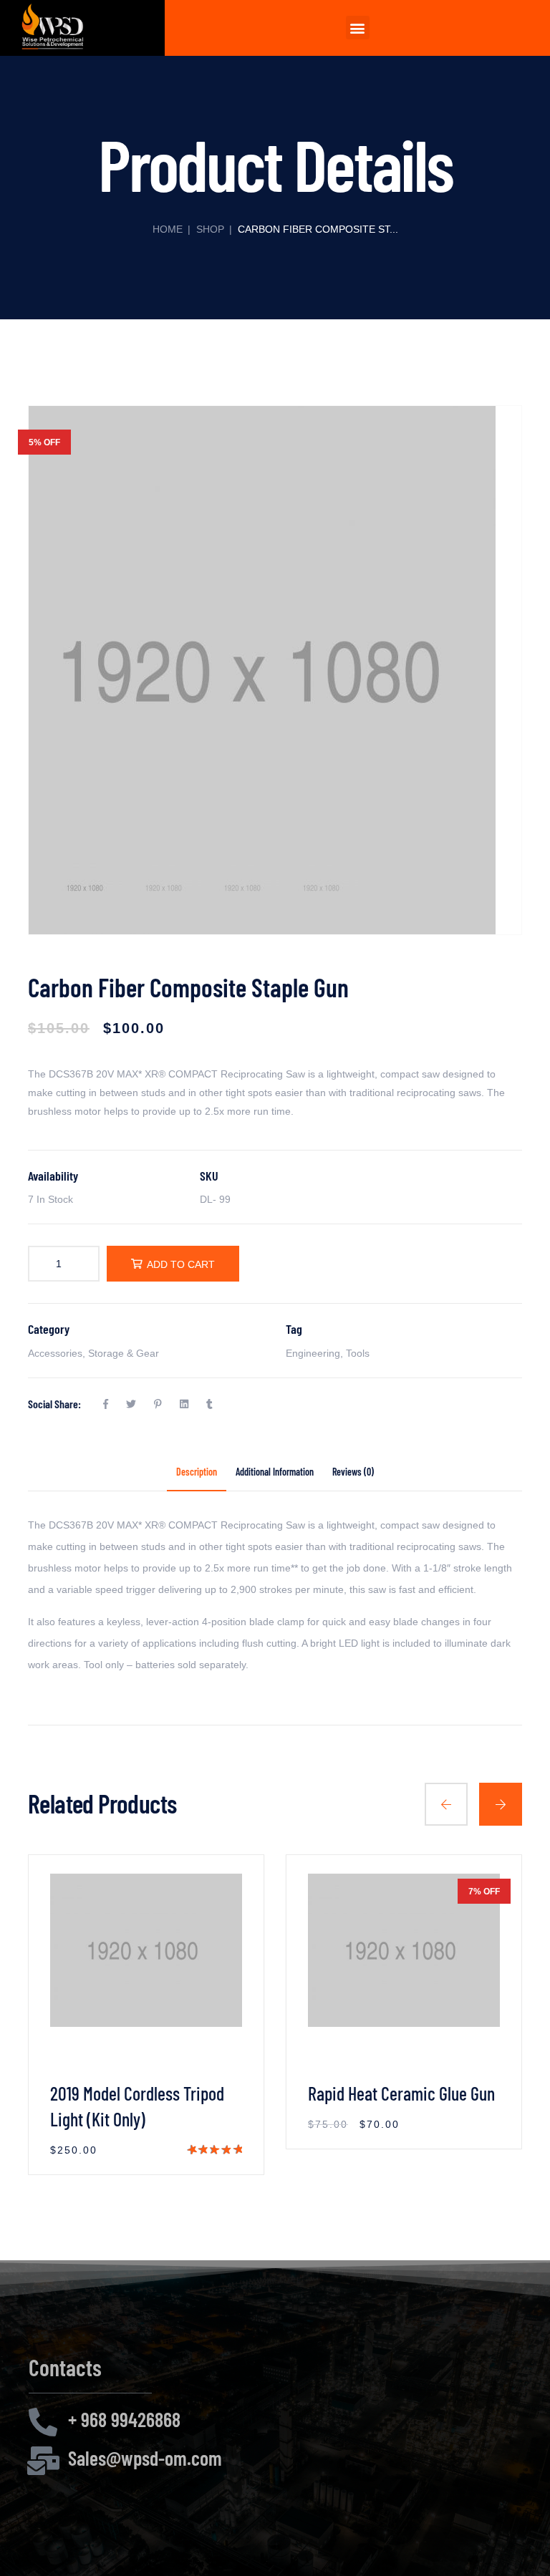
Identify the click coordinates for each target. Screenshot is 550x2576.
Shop (210, 229)
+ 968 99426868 (124, 2419)
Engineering (313, 1353)
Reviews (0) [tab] (353, 1473)
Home (168, 229)
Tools (358, 1353)
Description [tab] (197, 1473)
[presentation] (446, 1804)
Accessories (55, 1353)
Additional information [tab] (275, 1473)
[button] (358, 28)
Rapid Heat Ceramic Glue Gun (401, 2093)
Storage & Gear (124, 1353)
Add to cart (181, 1264)
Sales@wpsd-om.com (145, 2458)
